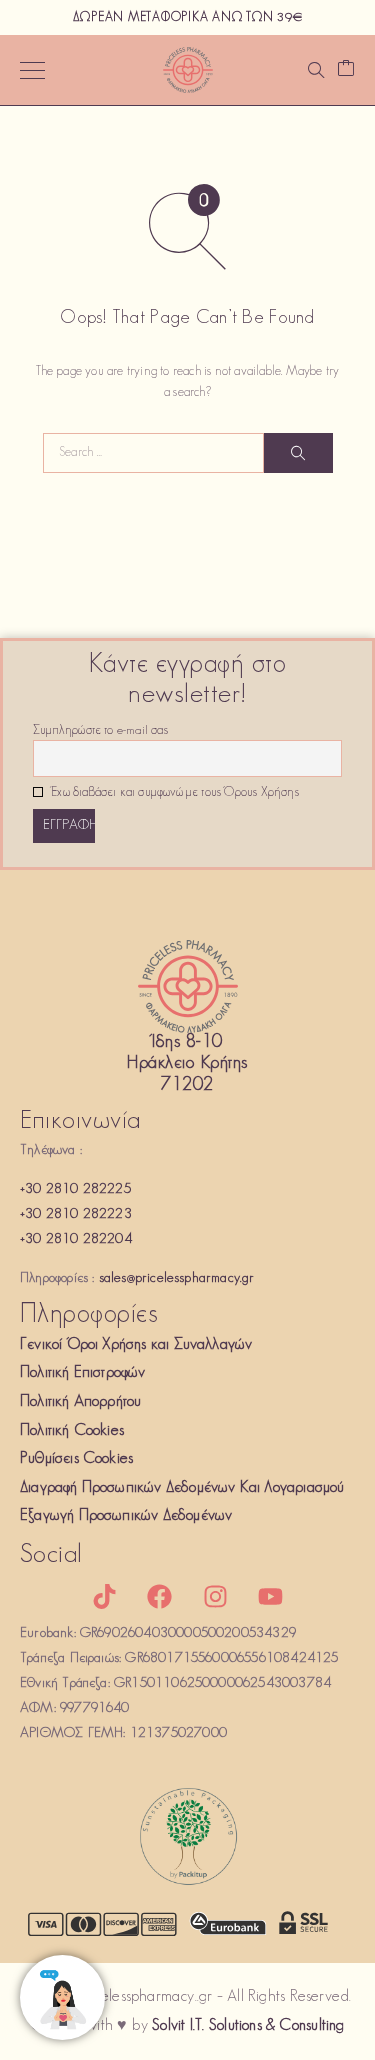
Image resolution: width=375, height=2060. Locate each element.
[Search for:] (153, 453)
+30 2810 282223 (76, 1214)
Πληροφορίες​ (89, 1315)
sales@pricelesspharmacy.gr (177, 1278)
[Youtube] (270, 1596)
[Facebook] (160, 1596)
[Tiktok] (105, 1596)
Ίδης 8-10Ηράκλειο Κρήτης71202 (187, 1064)
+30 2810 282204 (76, 1239)
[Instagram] (215, 1596)
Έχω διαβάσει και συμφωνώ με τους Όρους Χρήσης (173, 793)
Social (51, 1555)
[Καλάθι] (346, 70)
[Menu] (32, 70)
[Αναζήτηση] (316, 70)
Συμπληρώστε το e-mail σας (100, 731)
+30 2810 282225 (75, 1189)
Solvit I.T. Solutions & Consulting (248, 2026)
